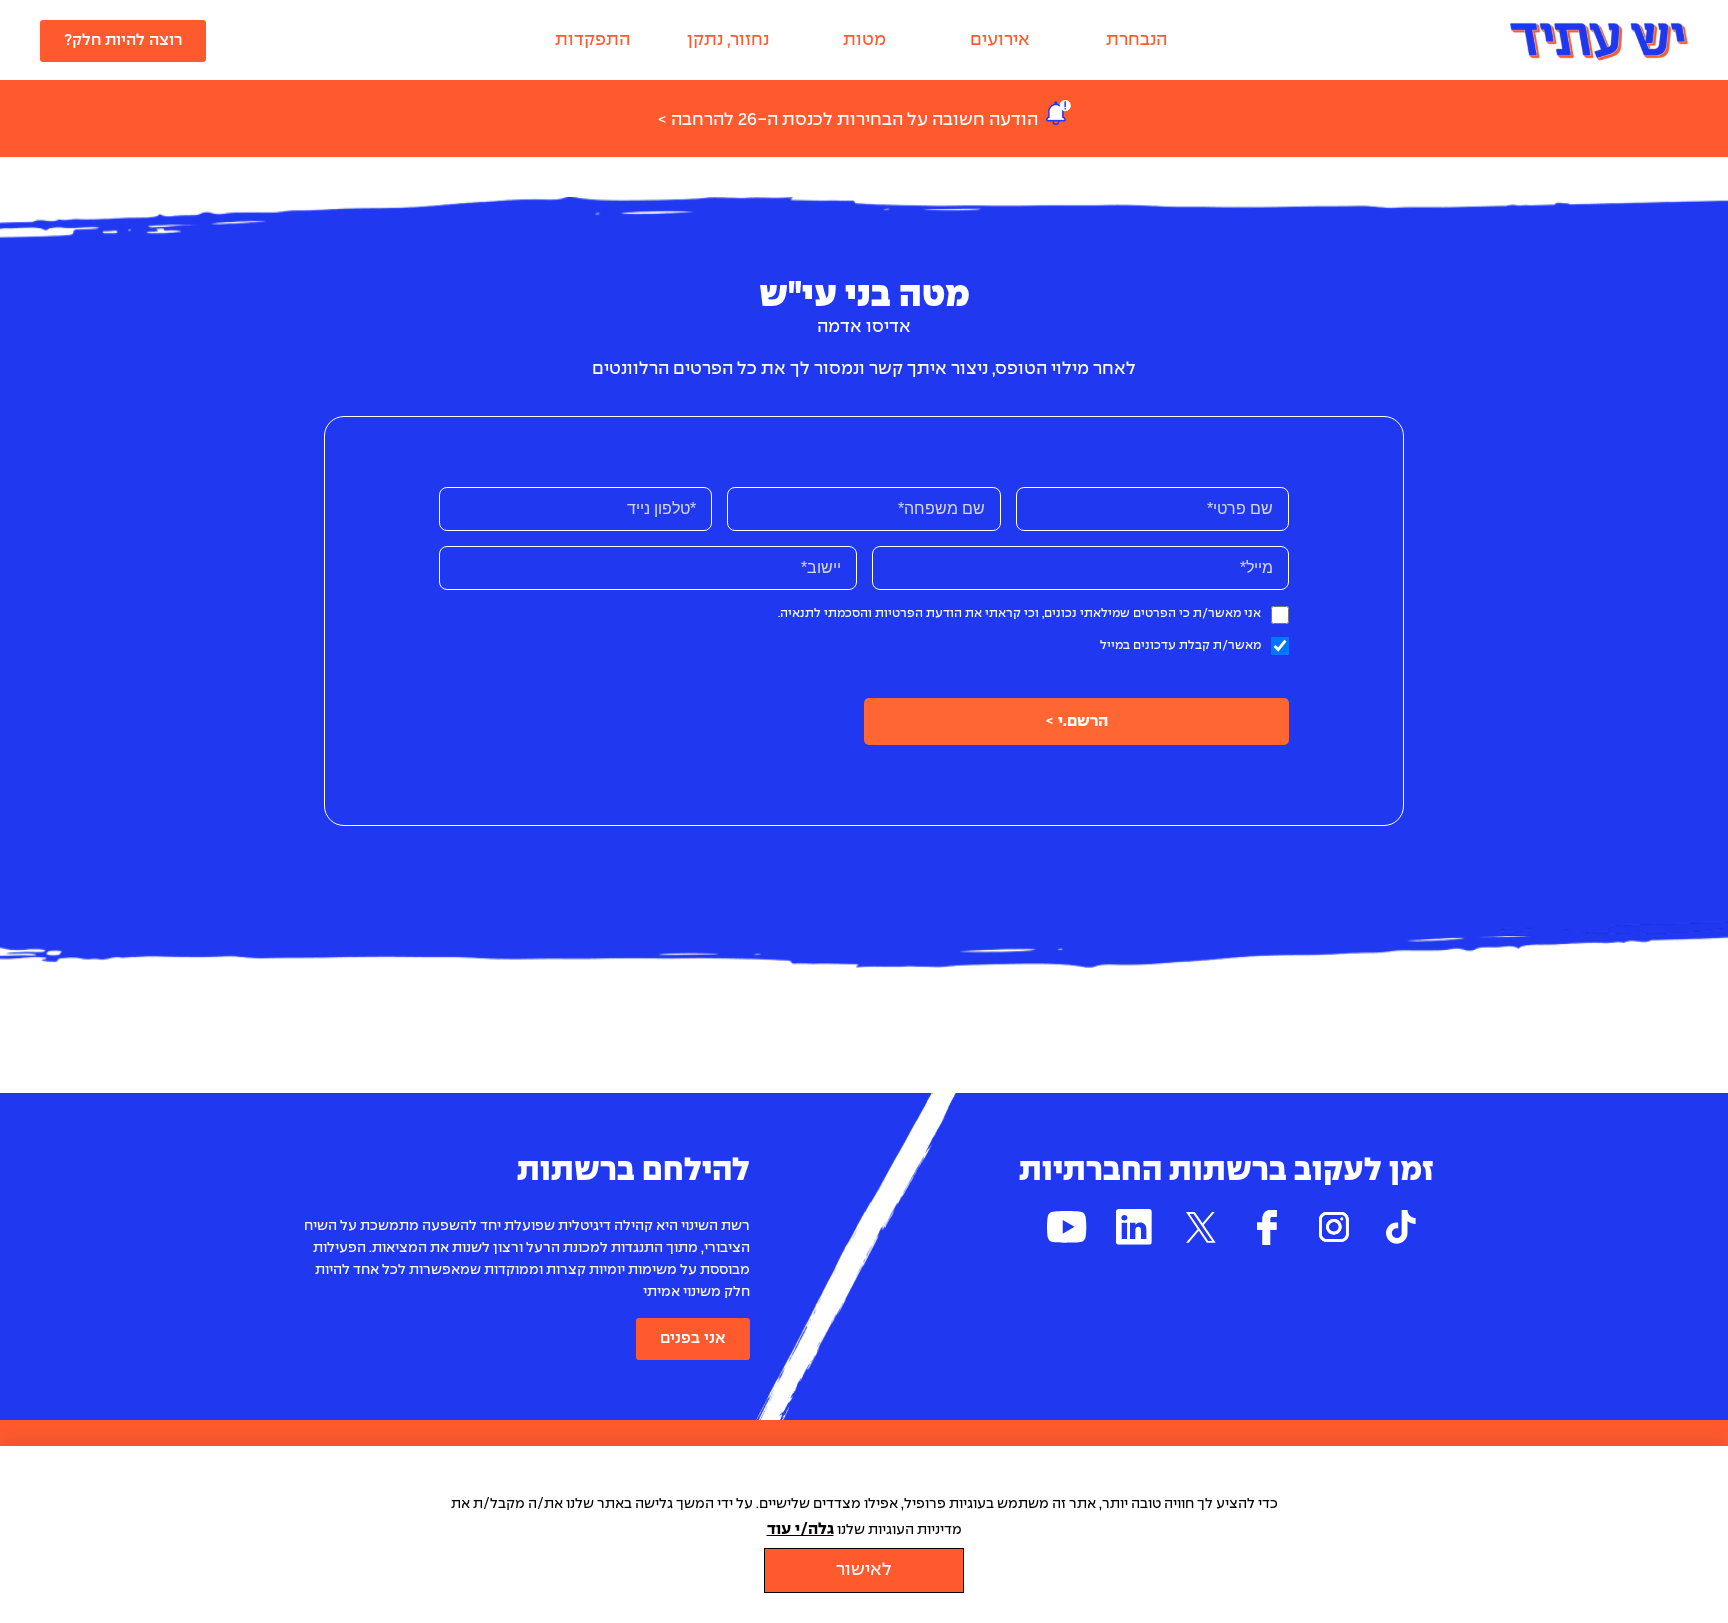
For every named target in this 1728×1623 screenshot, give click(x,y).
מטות (864, 40)
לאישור (864, 1570)
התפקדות (592, 40)
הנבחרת (1136, 40)
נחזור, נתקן (728, 40)
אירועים (1000, 40)
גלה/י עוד (800, 1529)
